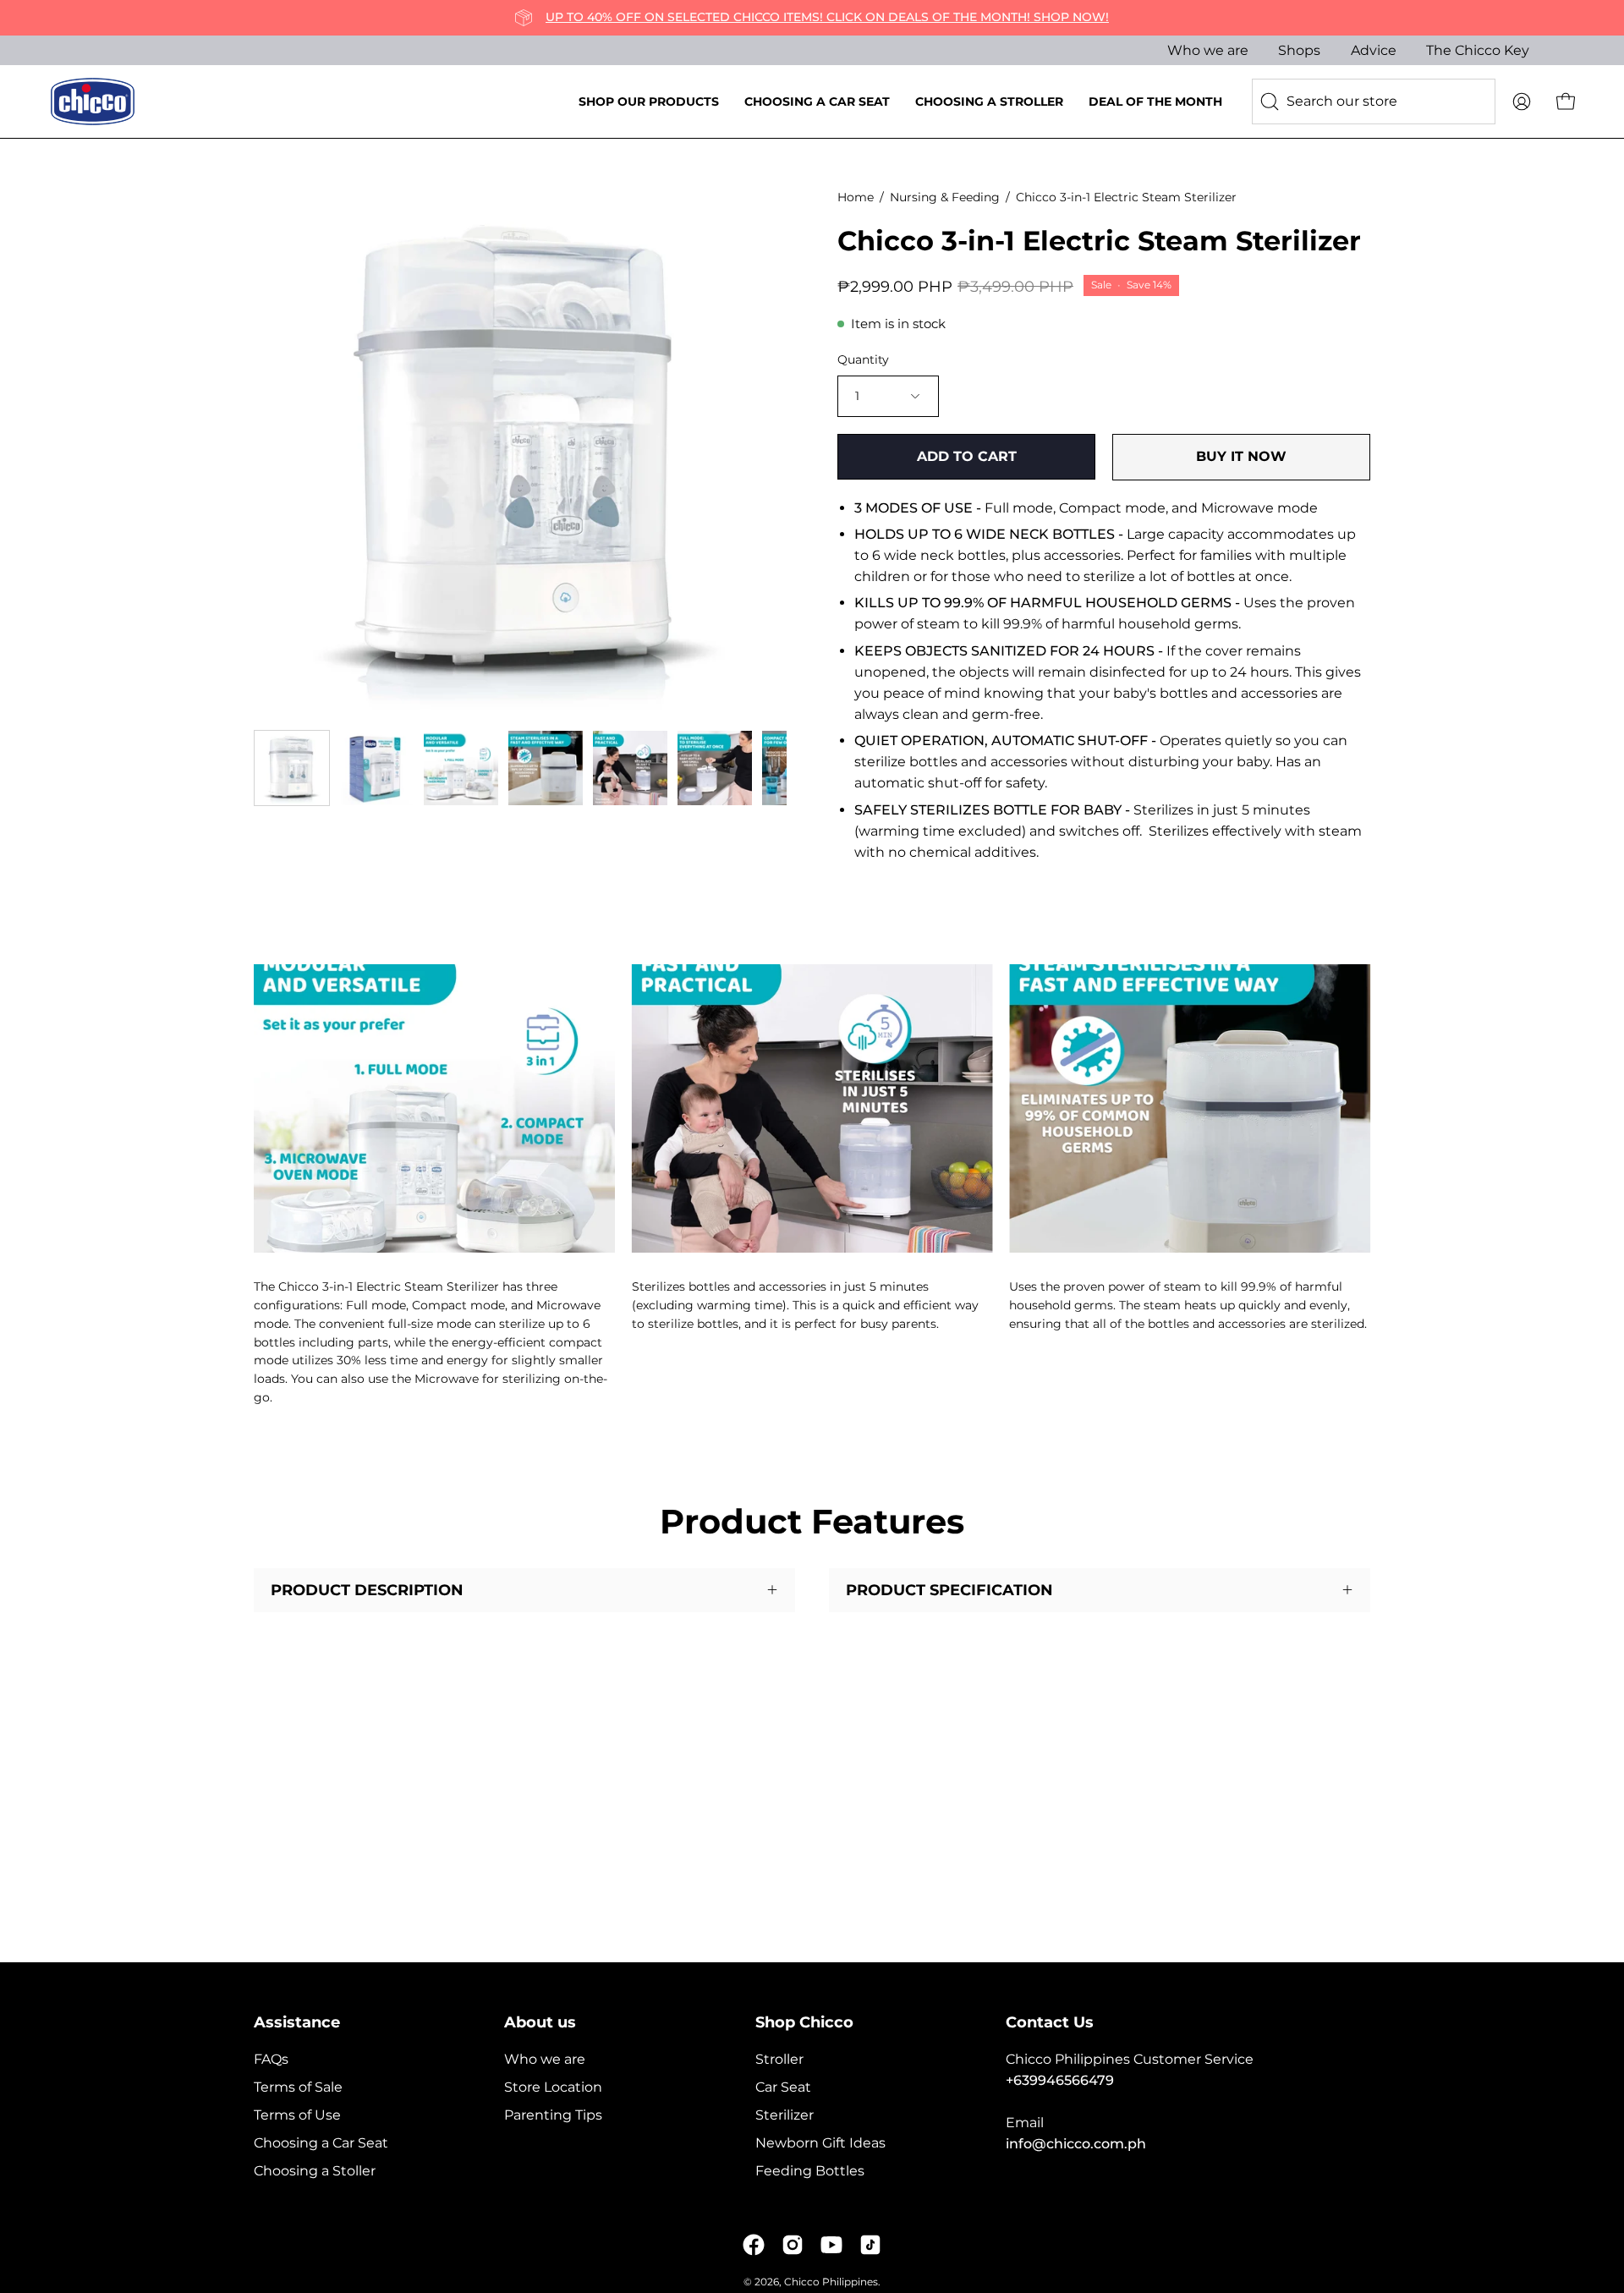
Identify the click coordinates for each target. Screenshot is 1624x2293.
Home (856, 197)
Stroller (779, 2059)
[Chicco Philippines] (93, 101)
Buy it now (1241, 456)
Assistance (297, 2022)
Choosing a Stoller (315, 2171)
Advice (1374, 50)
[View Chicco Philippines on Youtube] (831, 2245)
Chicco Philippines (831, 2282)
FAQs (271, 2059)
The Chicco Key (1478, 50)
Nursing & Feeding (945, 197)
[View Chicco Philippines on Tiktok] (870, 2245)
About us (540, 2022)
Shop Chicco (804, 2022)
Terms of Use (297, 2115)
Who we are (1208, 50)
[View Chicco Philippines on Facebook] (754, 2245)
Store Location (553, 2087)
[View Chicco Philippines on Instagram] (793, 2245)
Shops (1299, 50)
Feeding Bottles (810, 2171)
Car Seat (783, 2087)
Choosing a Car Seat (321, 2143)
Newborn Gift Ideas (820, 2143)
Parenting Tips (553, 2115)
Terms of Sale (298, 2087)
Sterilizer (785, 2115)
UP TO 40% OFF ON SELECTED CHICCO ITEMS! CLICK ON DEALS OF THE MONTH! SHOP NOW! (827, 17)
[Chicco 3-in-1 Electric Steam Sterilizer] (292, 768)
